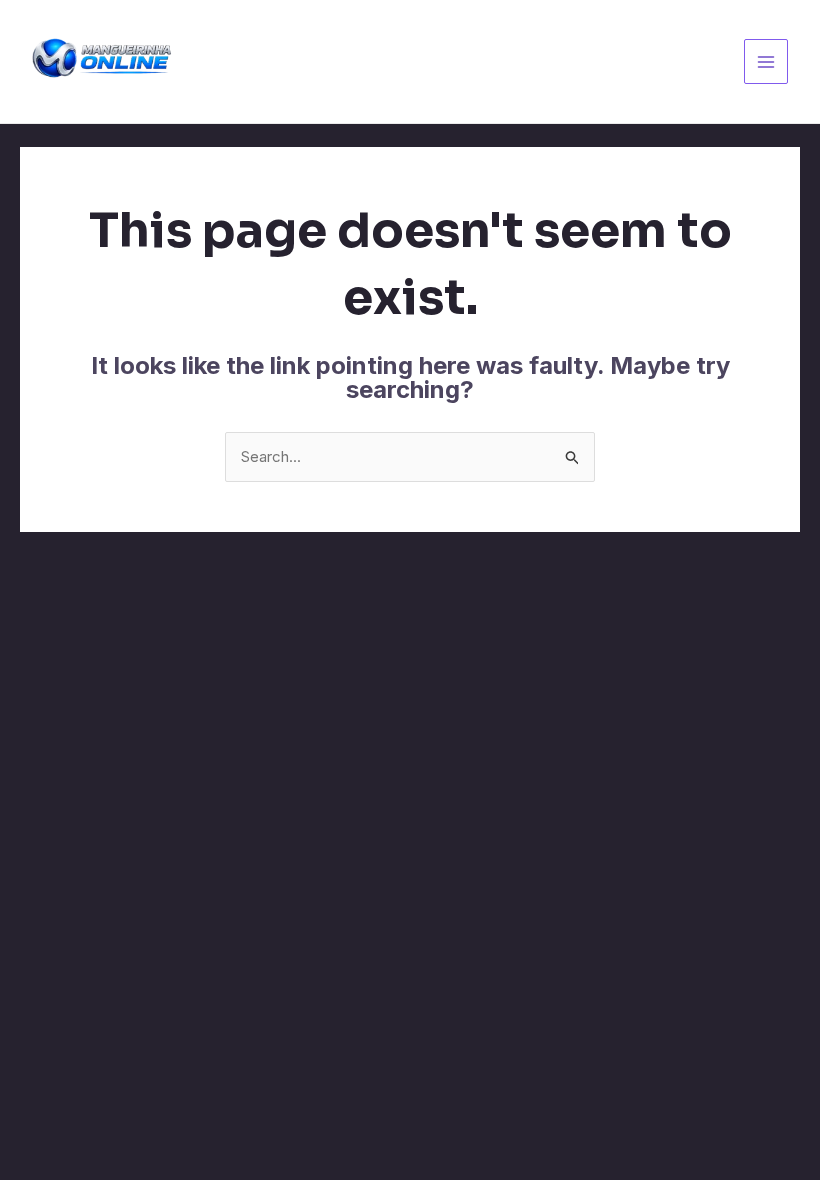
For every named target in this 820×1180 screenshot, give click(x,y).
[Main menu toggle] (766, 61)
